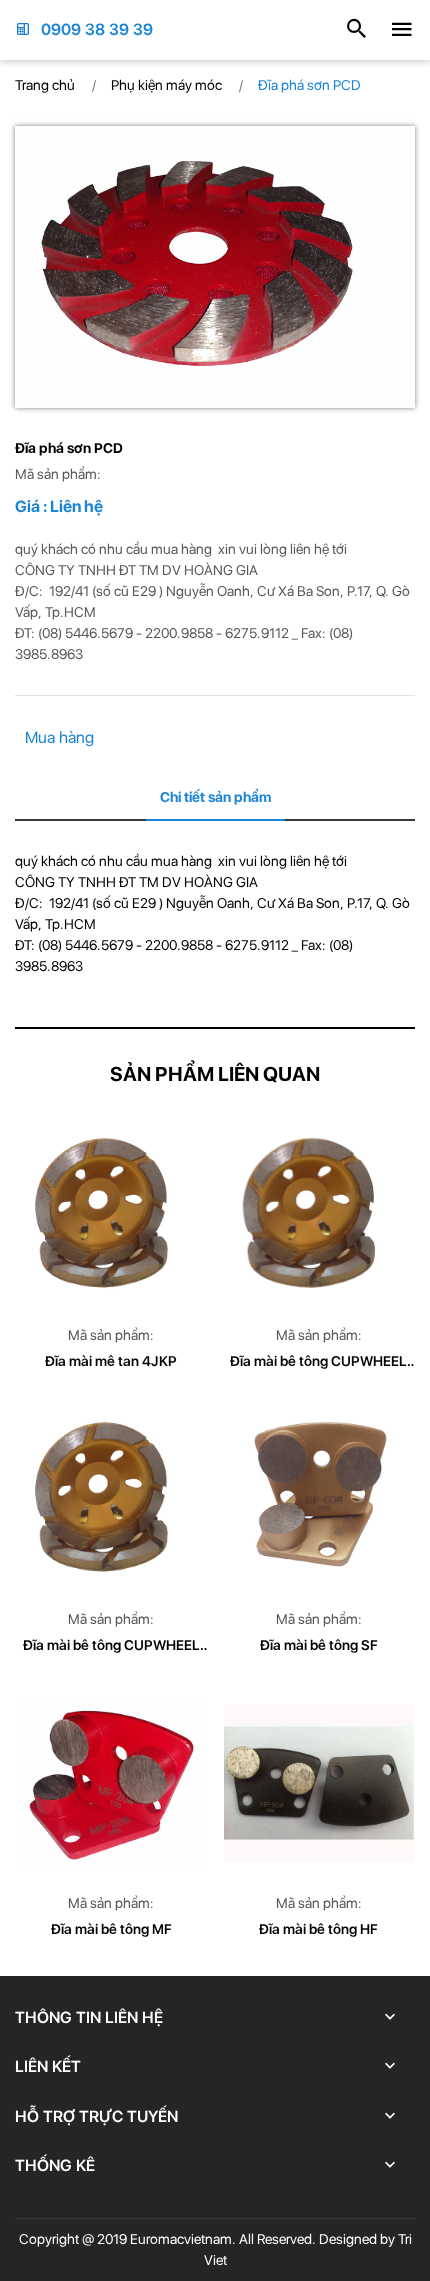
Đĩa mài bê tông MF (111, 1929)
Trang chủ (45, 85)
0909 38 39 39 (97, 29)
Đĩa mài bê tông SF (319, 1645)
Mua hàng (59, 737)
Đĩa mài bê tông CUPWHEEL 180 (318, 1362)
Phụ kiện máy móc (166, 85)
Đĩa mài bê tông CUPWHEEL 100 (111, 1646)
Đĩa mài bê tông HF (318, 1929)
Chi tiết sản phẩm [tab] (215, 797)
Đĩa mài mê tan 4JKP (111, 1361)
